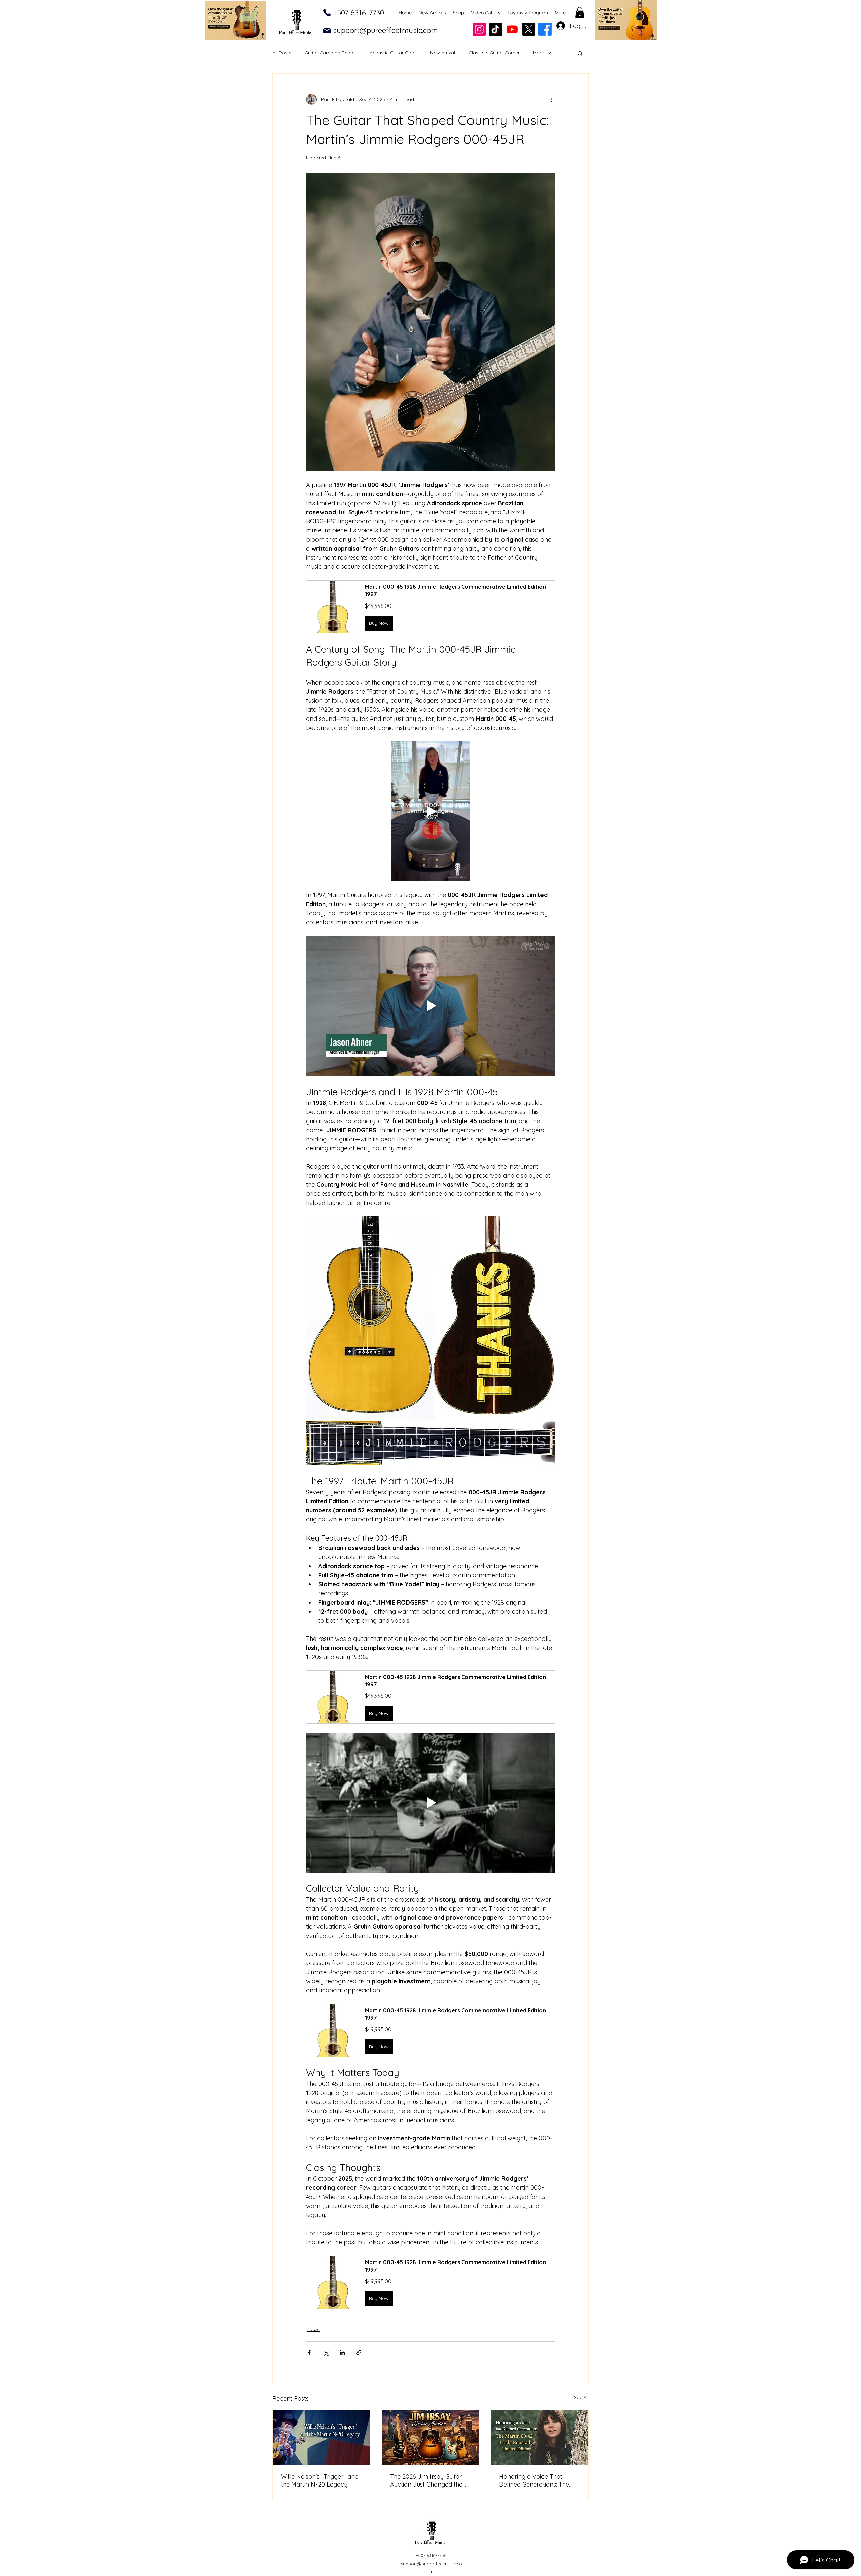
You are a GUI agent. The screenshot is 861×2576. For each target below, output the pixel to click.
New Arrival (443, 53)
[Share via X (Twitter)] (326, 2352)
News (313, 2329)
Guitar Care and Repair (330, 53)
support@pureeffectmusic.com (385, 30)
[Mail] (327, 31)
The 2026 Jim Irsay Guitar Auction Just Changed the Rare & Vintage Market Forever (426, 2480)
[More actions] (551, 99)
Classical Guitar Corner (494, 53)
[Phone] (327, 13)
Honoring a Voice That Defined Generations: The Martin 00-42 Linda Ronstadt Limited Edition (539, 2480)
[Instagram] (479, 29)
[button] (580, 12)
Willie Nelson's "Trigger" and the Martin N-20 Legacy (320, 2480)
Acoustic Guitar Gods (393, 53)
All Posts (282, 53)
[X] (529, 29)
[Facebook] (545, 29)
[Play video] (430, 811)
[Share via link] (359, 2352)
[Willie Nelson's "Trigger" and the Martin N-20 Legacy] (321, 2437)
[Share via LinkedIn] (342, 2352)
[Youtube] (512, 29)
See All (581, 2397)
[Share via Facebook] (309, 2352)
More (539, 53)
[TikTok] (496, 29)
